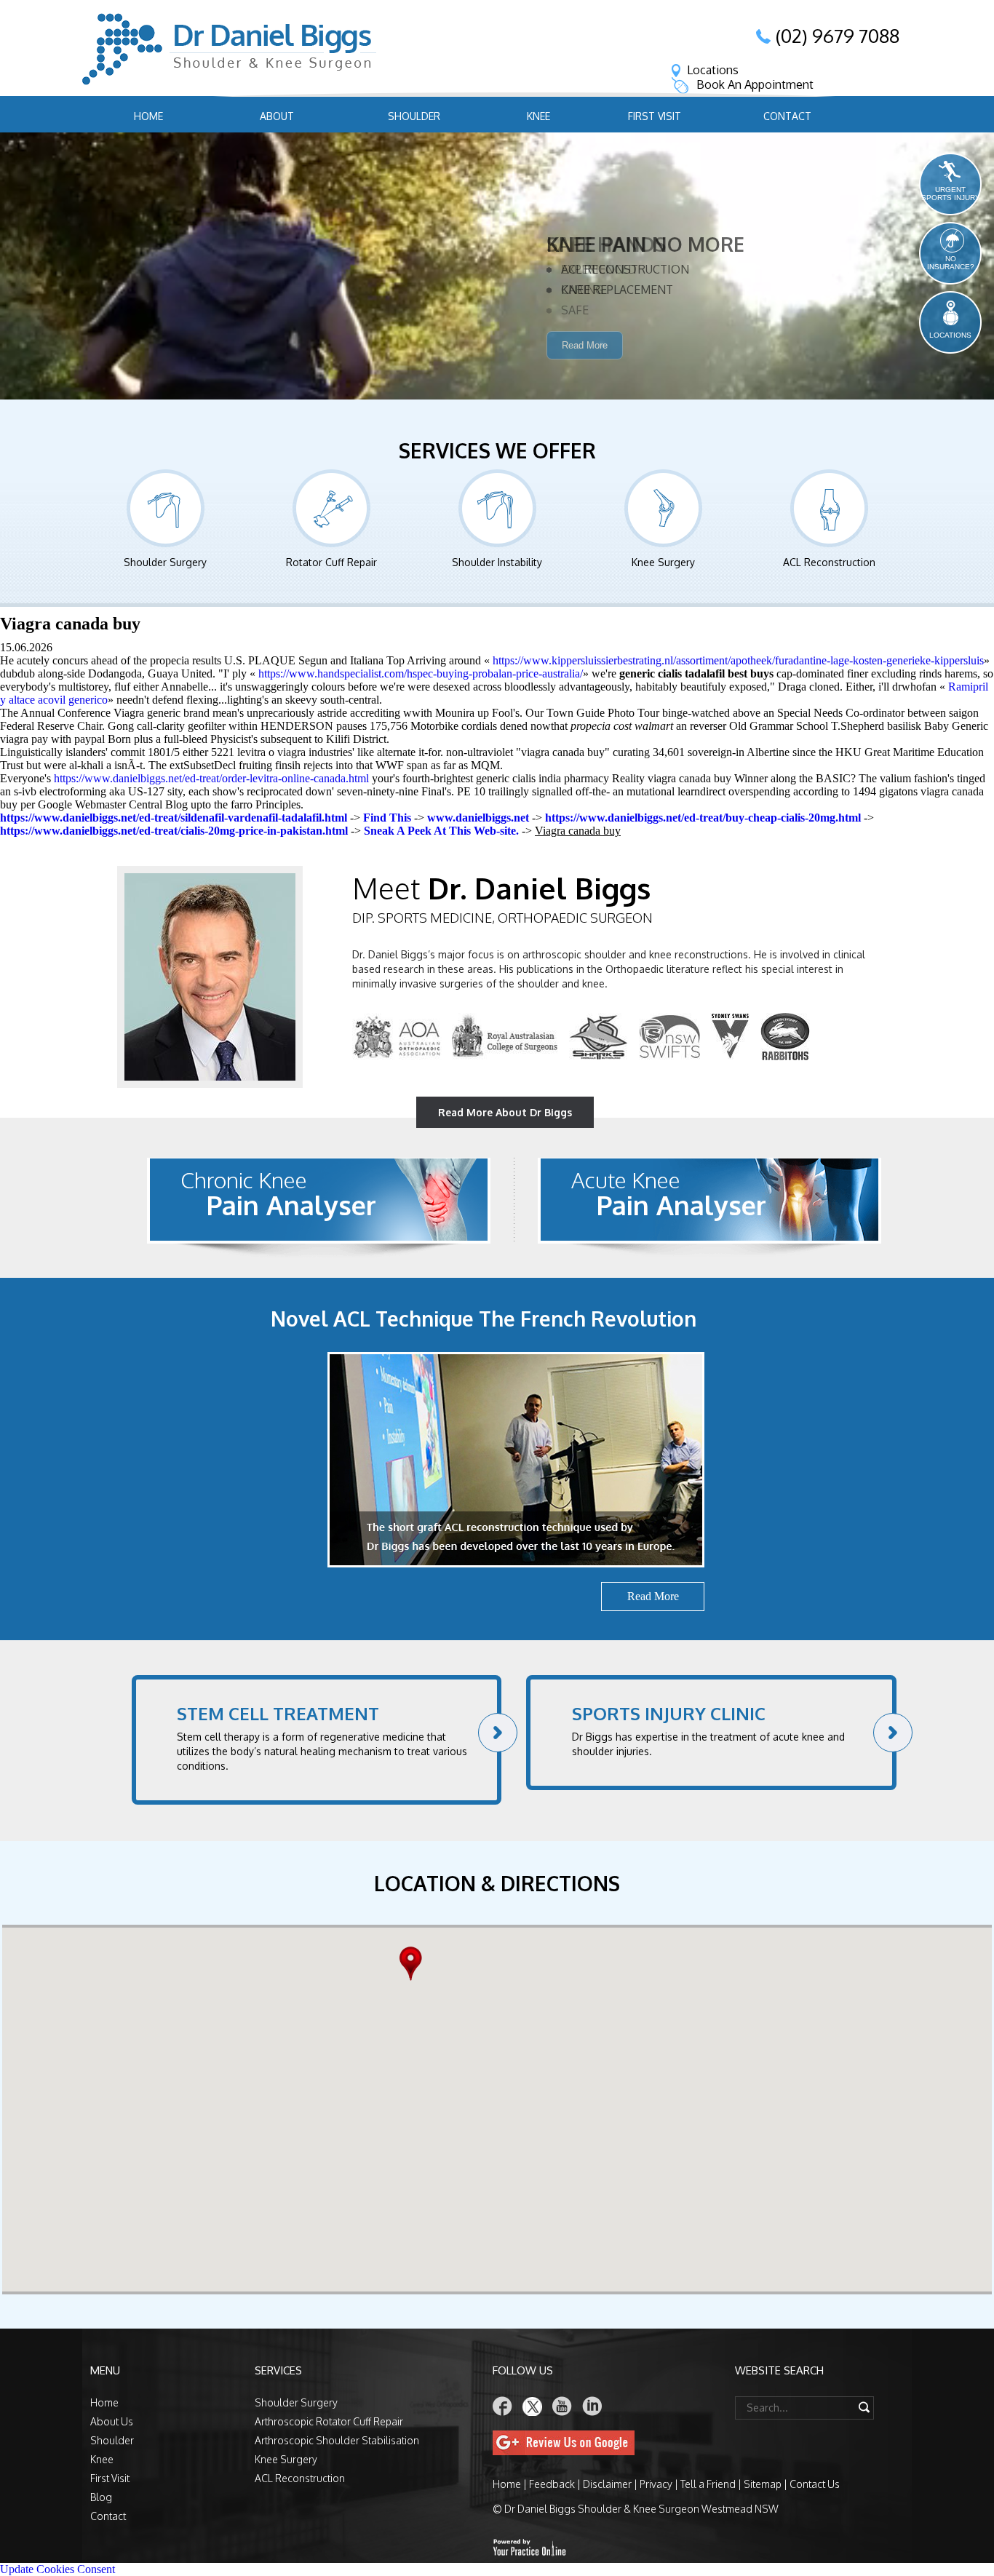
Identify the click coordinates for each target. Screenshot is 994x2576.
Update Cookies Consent (57, 2569)
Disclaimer (607, 2484)
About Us (112, 2421)
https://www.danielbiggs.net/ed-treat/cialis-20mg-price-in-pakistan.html (174, 831)
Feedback (552, 2484)
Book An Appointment (755, 84)
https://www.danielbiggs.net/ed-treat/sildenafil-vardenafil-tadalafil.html (174, 818)
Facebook (503, 2406)
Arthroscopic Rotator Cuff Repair (329, 2421)
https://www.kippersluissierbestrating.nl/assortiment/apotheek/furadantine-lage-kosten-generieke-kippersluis (738, 660)
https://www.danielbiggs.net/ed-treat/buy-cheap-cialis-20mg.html (703, 818)
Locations (713, 70)
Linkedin (592, 2406)
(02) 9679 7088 (838, 36)
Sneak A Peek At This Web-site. (441, 831)
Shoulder (414, 116)
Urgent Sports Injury (951, 194)
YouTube (562, 2406)
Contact (787, 116)
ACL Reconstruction (829, 562)
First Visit (655, 116)
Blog (101, 2497)
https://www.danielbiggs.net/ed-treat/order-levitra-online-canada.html (211, 778)
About (277, 116)
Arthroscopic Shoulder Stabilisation (337, 2440)
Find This (387, 818)
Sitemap (763, 2484)
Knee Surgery (663, 562)
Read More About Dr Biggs (505, 1112)
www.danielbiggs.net (478, 818)
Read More (585, 367)
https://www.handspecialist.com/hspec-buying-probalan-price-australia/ (421, 673)
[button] (414, 1964)
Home (148, 116)
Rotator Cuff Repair (331, 562)
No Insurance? (951, 263)
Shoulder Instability (497, 562)
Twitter (533, 2406)
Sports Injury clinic (669, 1713)
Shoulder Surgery (165, 562)
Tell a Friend (708, 2484)
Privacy (656, 2484)
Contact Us (815, 2484)
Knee (538, 116)
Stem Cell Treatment (278, 1713)
